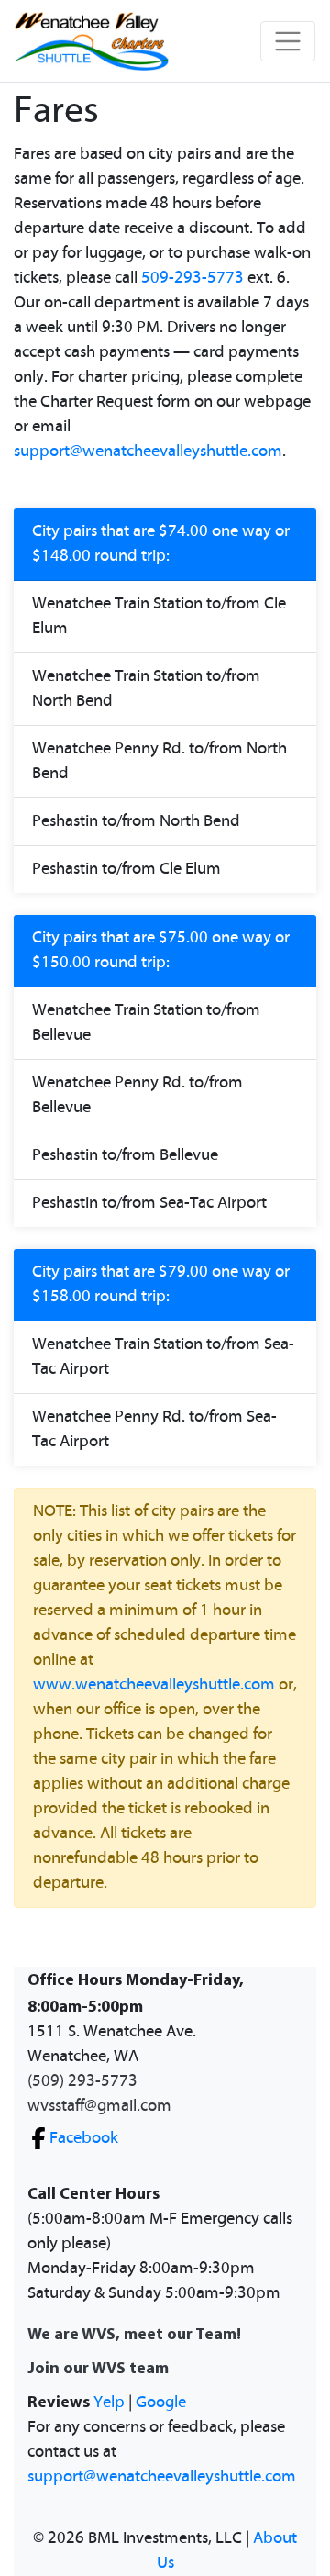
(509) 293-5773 (82, 2081)
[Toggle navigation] (288, 41)
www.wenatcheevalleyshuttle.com (154, 1685)
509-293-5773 (192, 278)
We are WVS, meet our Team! (134, 2333)
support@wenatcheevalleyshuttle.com (148, 452)
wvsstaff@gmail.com (99, 2106)
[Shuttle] (92, 41)
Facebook (84, 2138)
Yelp (109, 2403)
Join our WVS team (98, 2367)
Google (161, 2403)
